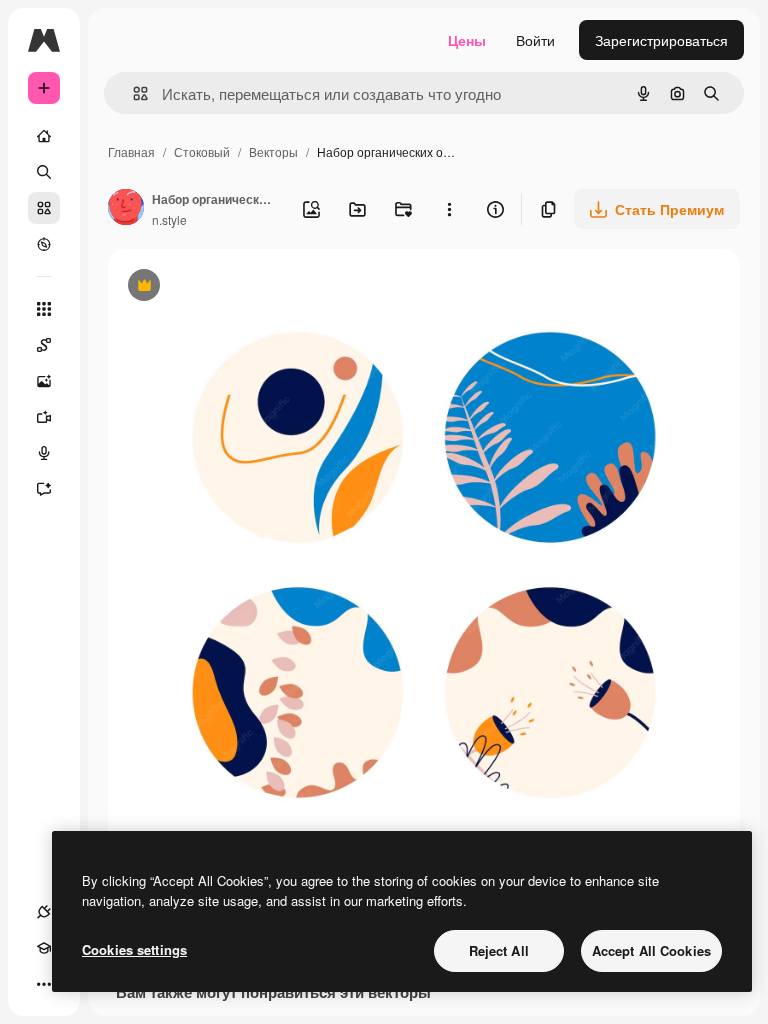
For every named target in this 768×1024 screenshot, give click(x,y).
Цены (467, 40)
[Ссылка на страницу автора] (126, 209)
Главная (131, 151)
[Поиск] (44, 172)
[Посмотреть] (44, 244)
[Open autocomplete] (132, 93)
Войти (535, 40)
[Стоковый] (44, 208)
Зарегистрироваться (661, 40)
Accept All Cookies (651, 950)
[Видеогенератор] (44, 417)
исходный (242, 287)
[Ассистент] (44, 489)
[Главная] (44, 136)
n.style (169, 219)
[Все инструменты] (44, 309)
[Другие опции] (449, 209)
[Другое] (44, 984)
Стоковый (202, 151)
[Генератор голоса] (44, 453)
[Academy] (44, 948)
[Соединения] (44, 912)
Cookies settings (134, 949)
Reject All (499, 950)
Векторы (273, 151)
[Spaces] (44, 345)
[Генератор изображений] (44, 381)
